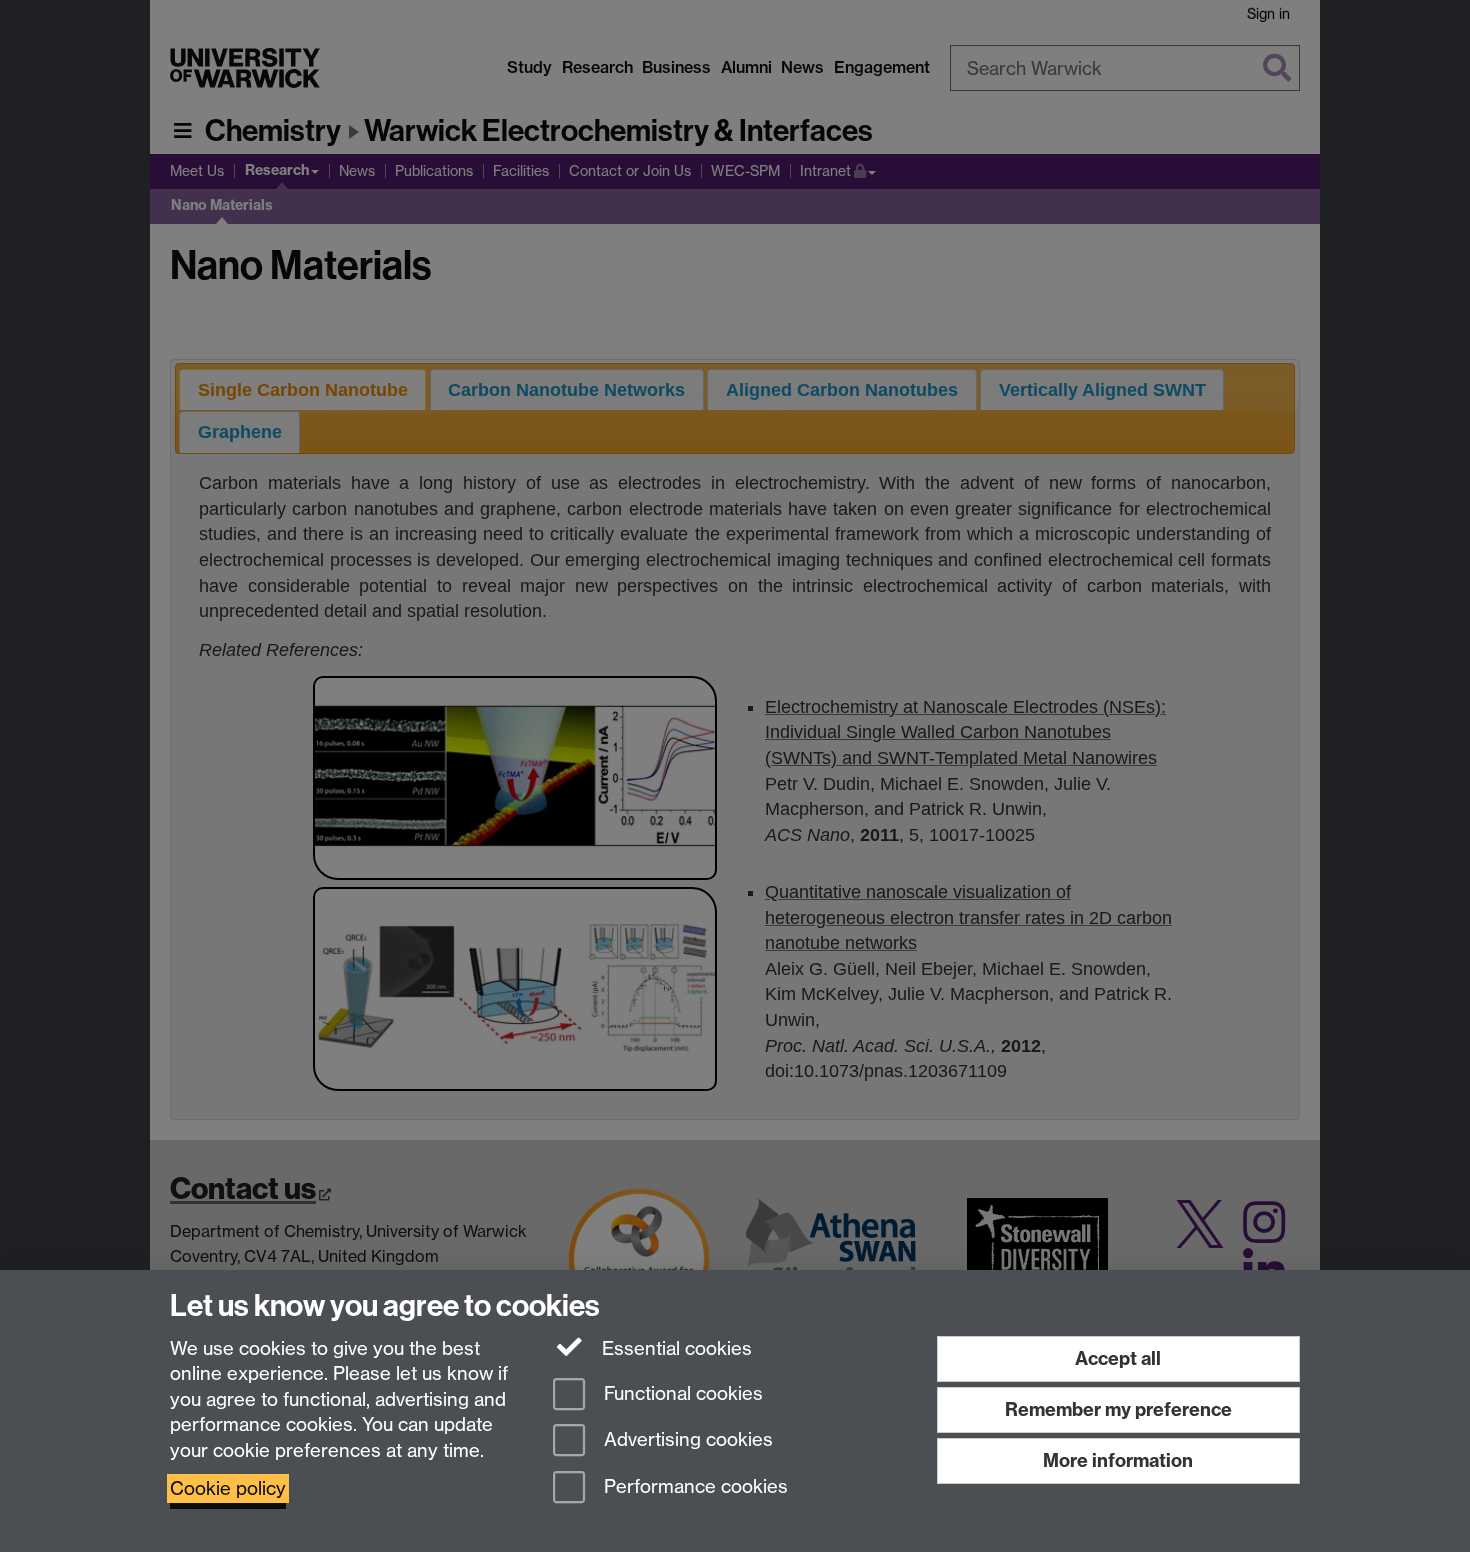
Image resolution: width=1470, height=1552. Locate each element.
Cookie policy (228, 1488)
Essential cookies (674, 1348)
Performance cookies (693, 1487)
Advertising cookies (686, 1440)
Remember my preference (1118, 1409)
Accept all (1118, 1358)
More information (1118, 1460)
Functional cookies (681, 1393)
